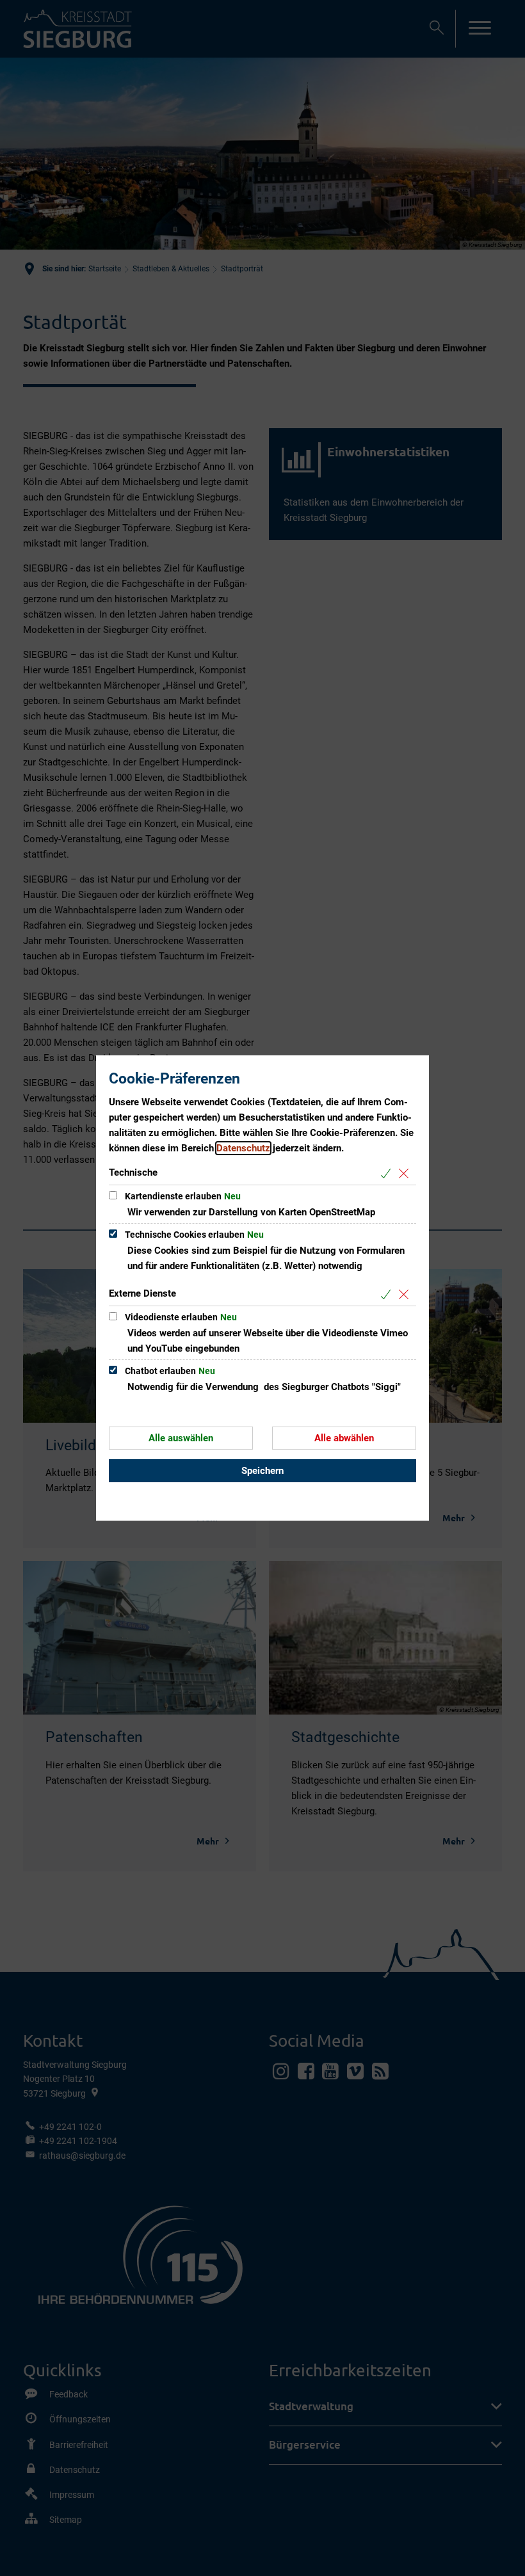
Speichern (262, 1471)
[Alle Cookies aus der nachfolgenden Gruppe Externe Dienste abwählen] (406, 1294)
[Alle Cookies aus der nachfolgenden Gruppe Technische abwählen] (406, 1173)
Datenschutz (243, 1148)
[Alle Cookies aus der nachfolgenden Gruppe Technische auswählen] (388, 1173)
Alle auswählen (181, 1438)
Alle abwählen (344, 1438)
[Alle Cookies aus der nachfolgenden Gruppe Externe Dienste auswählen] (388, 1294)
